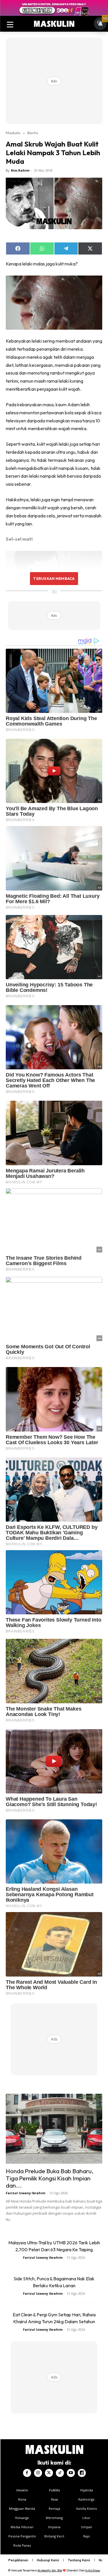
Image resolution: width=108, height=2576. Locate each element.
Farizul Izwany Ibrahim (25, 2193)
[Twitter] (49, 2473)
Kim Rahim (20, 170)
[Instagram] (38, 2473)
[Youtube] (71, 2473)
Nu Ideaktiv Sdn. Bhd (50, 2570)
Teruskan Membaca (54, 578)
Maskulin (13, 133)
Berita (33, 133)
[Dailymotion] (82, 2473)
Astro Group (93, 2570)
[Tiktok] (60, 2473)
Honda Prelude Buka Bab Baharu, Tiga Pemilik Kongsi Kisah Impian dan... (50, 2178)
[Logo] (54, 24)
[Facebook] (27, 2473)
